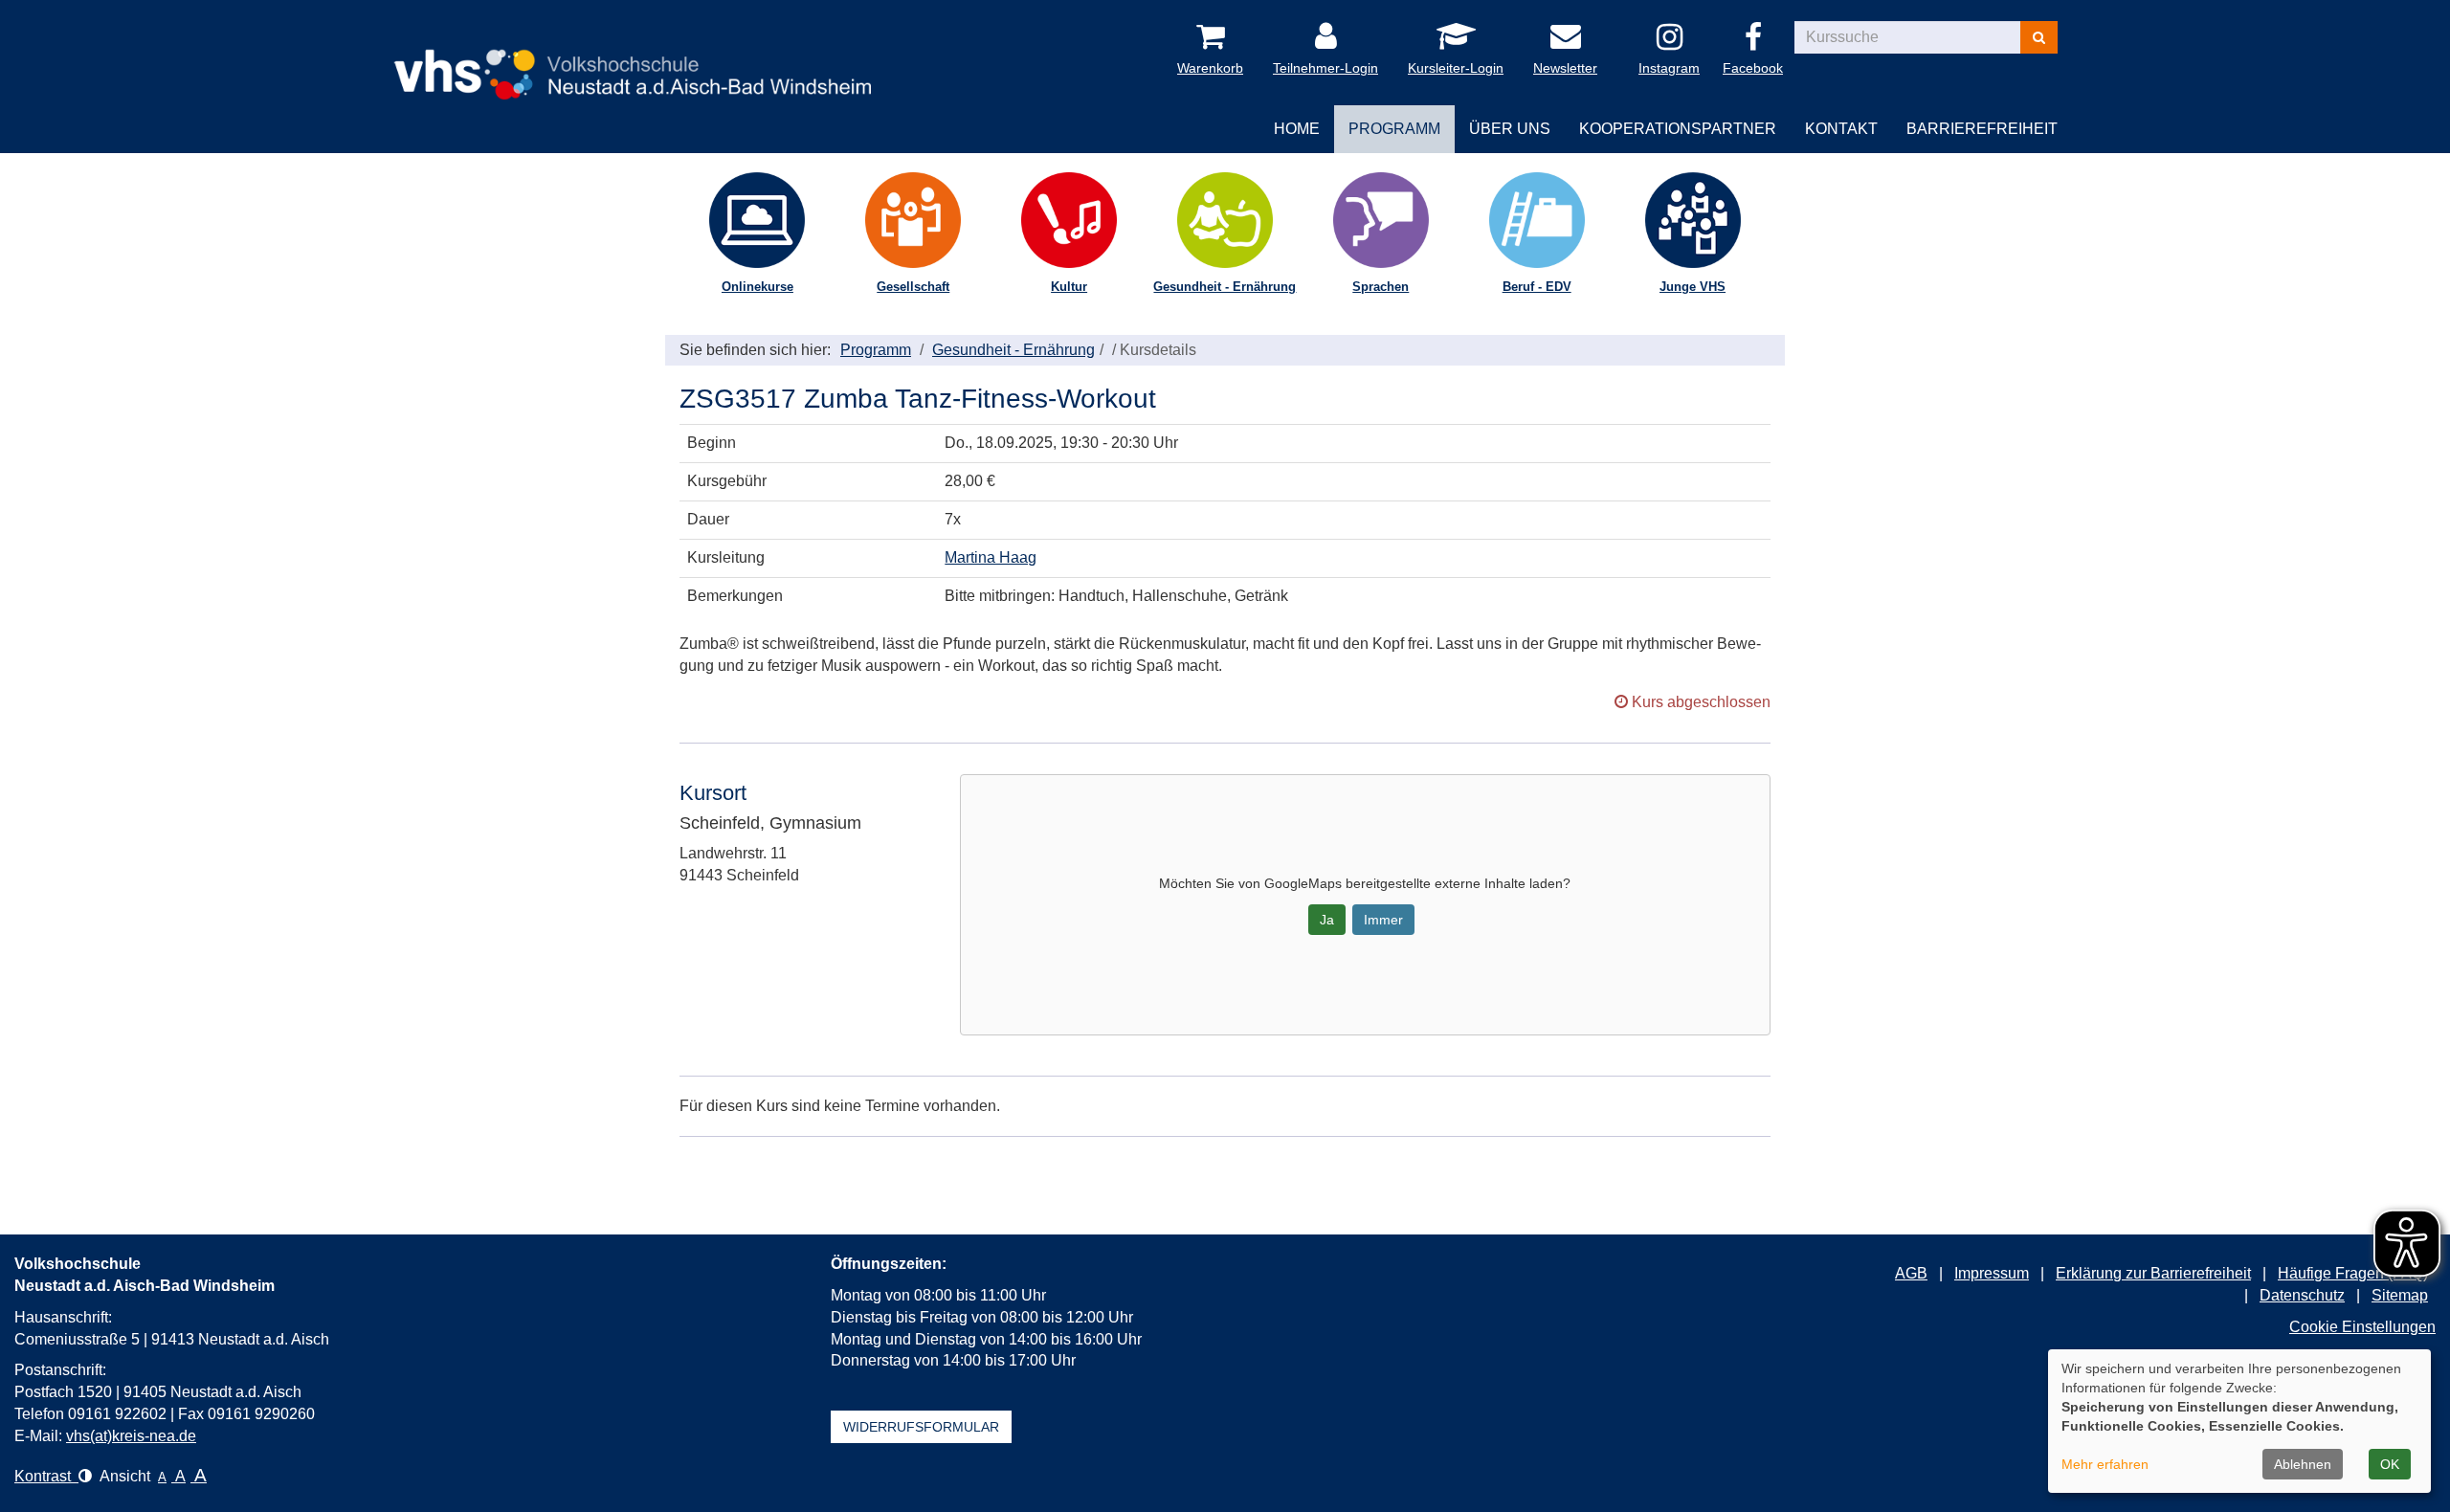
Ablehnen (2303, 1464)
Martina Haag (991, 557)
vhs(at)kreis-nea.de (131, 1436)
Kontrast (46, 1476)
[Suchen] (2039, 37)
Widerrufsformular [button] (921, 1427)
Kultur (1069, 287)
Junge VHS (1693, 287)
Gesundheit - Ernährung (1225, 287)
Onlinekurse (757, 287)
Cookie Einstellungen (2362, 1327)
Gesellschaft (913, 287)
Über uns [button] (1510, 129)
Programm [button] (1394, 129)
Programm (876, 350)
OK (2390, 1464)
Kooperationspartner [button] (1678, 129)
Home (1297, 129)
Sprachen (1381, 287)
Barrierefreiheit (1982, 129)
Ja (1327, 920)
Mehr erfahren (2105, 1464)
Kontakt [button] (1841, 129)
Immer (1383, 920)
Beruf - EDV (1537, 287)
